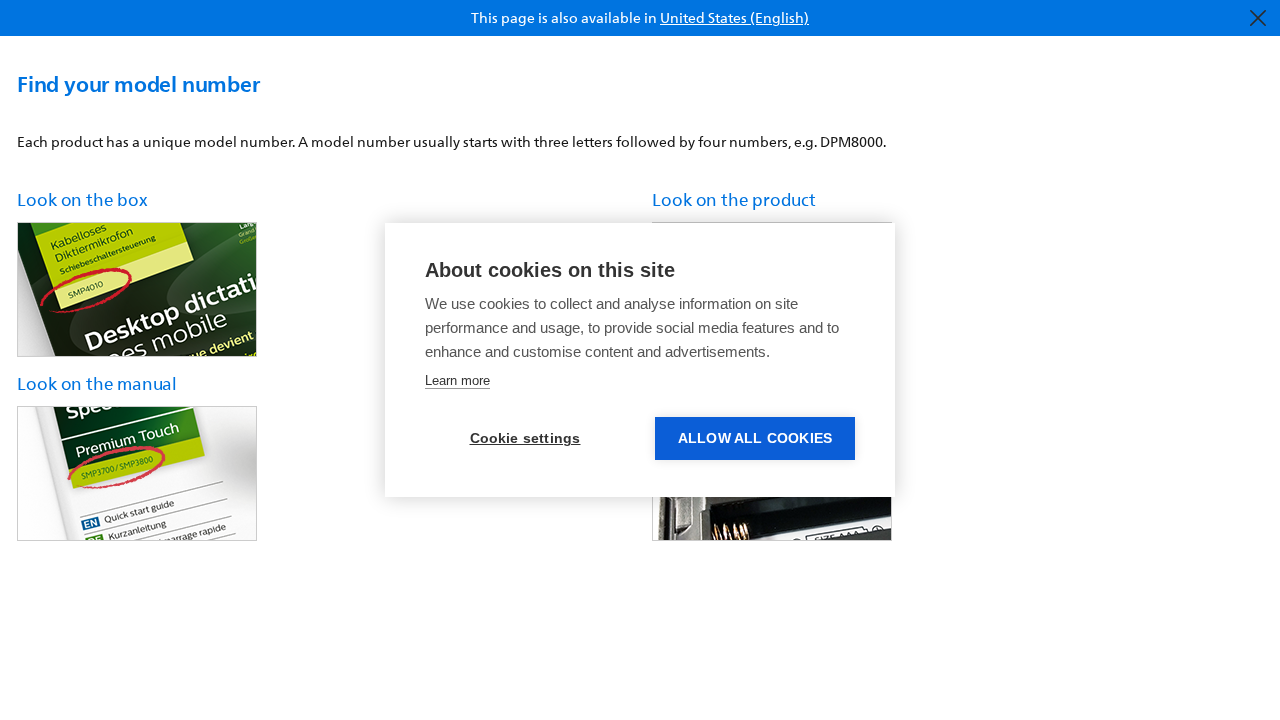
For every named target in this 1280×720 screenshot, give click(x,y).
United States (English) (734, 17)
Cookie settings (525, 438)
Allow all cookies (755, 438)
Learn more (457, 380)
